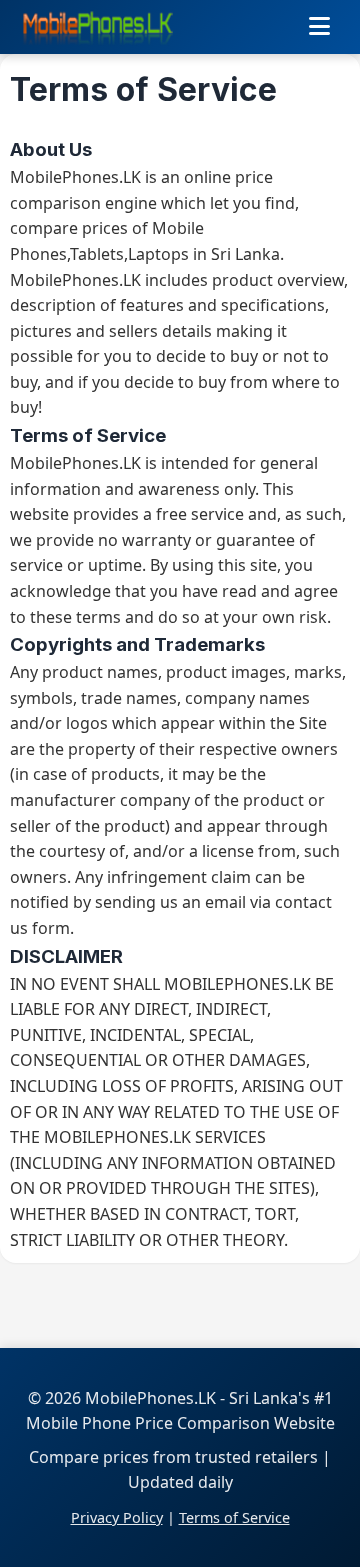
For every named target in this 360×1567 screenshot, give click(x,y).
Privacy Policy (117, 1517)
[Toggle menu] (319, 27)
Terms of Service (234, 1517)
